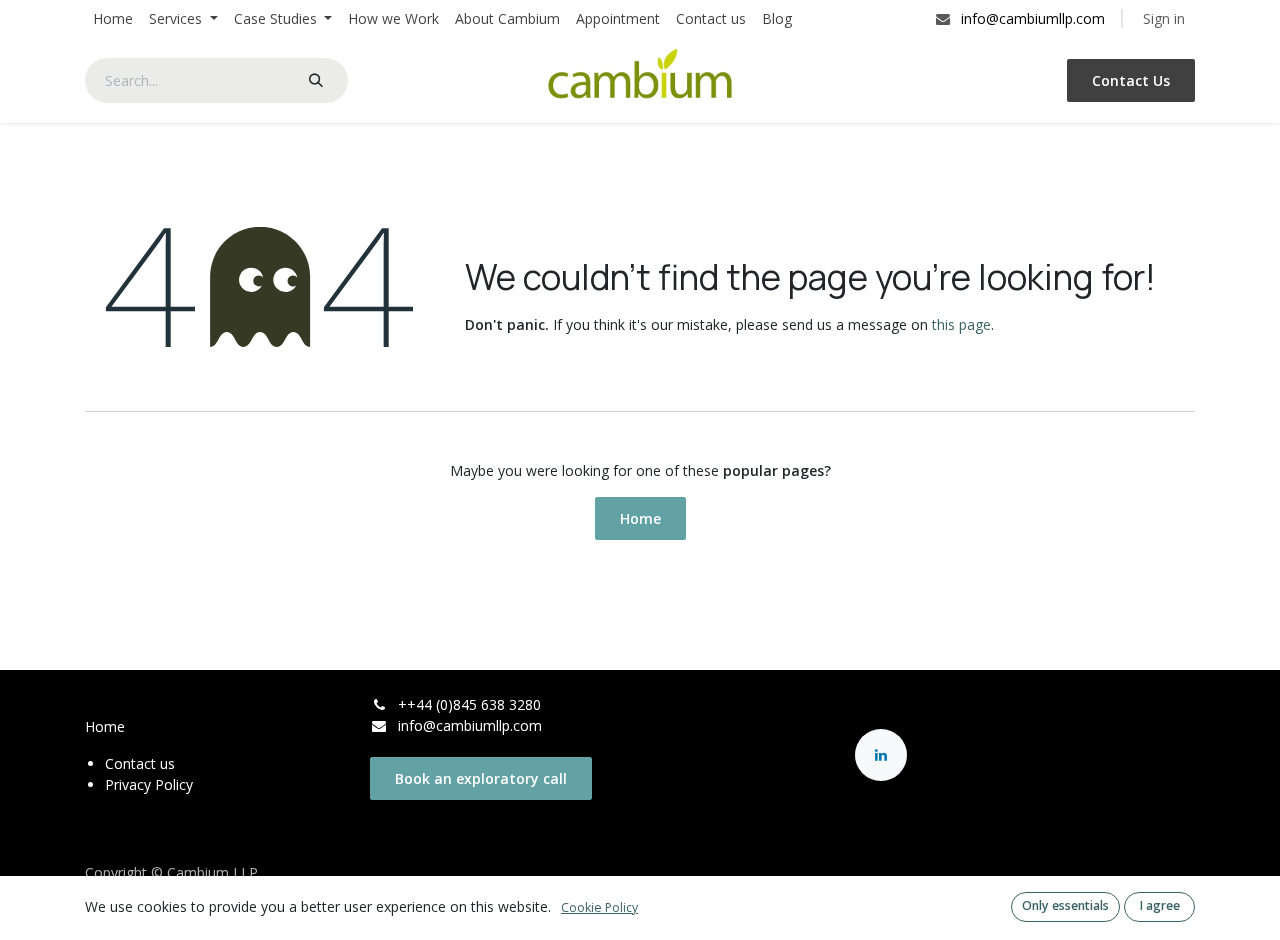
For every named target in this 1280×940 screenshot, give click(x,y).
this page (961, 324)
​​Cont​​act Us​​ (1131, 80)
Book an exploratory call (481, 778)
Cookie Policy (599, 907)
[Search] (316, 80)
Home (640, 518)
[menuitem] (113, 18)
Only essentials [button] (1065, 905)
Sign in (1164, 18)
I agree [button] (1160, 905)
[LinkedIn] (881, 755)
